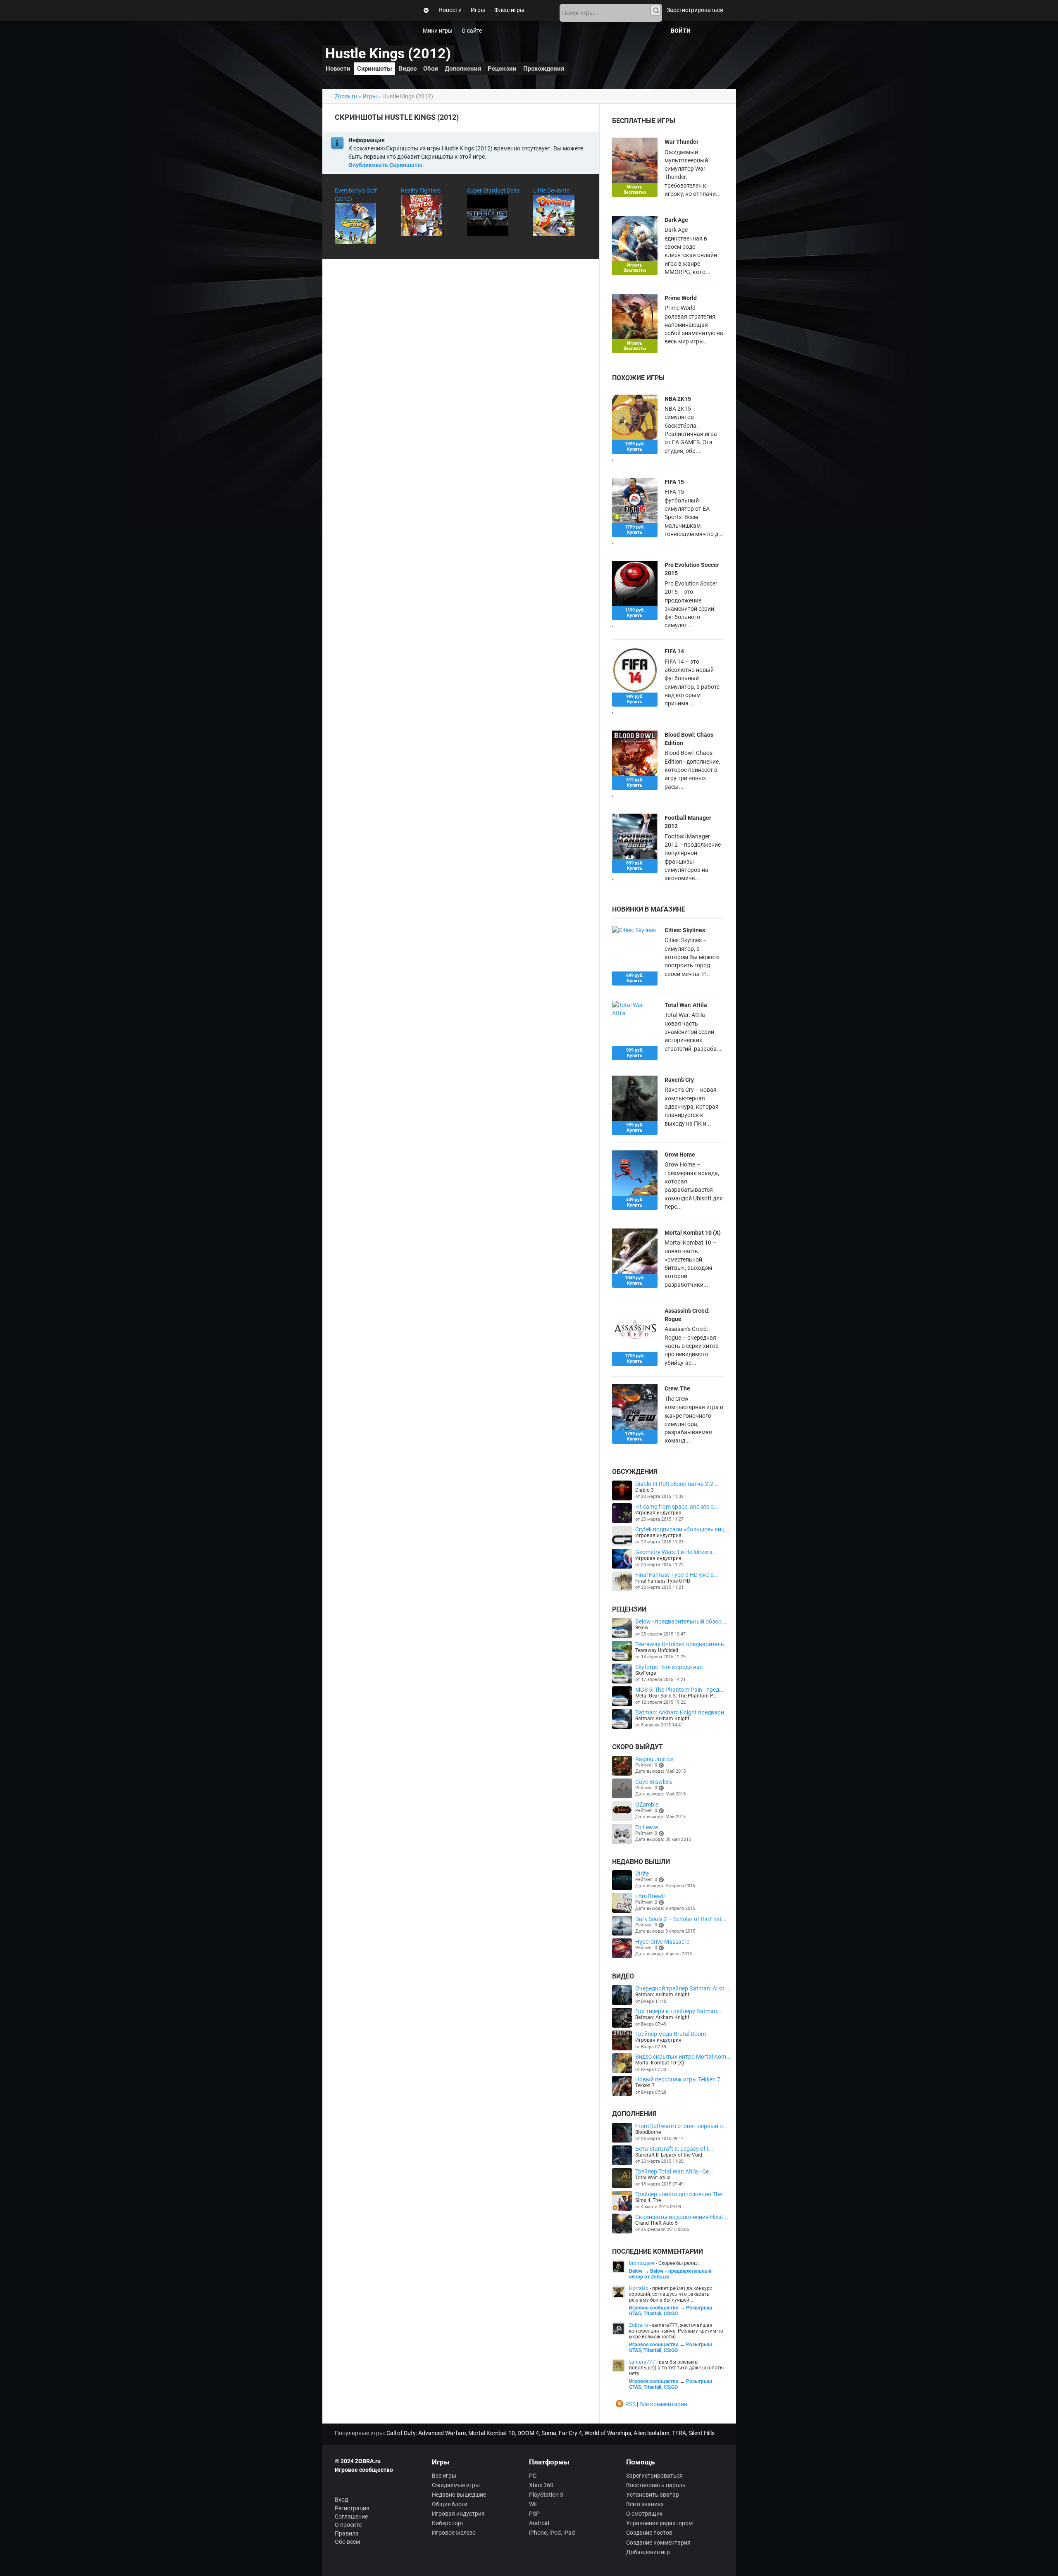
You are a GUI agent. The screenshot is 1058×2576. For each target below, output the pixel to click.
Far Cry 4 (570, 2433)
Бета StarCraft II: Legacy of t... (674, 2149)
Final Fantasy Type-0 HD (663, 1581)
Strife (642, 1874)
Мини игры (438, 31)
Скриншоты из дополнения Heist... (682, 2217)
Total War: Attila (686, 1005)
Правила (347, 2533)
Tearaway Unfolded (657, 1650)
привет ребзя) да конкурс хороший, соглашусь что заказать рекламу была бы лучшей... (671, 2294)
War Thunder (682, 142)
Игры (478, 10)
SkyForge (646, 1673)
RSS (630, 2404)
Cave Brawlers (654, 1782)
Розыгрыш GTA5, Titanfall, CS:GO (671, 2311)
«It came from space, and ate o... (677, 1507)
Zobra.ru (346, 96)
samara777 (642, 2362)
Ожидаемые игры (456, 2485)
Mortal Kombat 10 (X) (693, 1233)
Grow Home (680, 1155)
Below (642, 1628)
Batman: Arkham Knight (662, 1719)
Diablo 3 (645, 1490)
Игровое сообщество (654, 2308)
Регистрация (352, 2508)
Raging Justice (654, 1759)
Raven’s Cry (679, 1080)
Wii (533, 2504)
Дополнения (463, 69)
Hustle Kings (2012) (388, 54)
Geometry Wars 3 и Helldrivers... (676, 1552)
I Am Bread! (650, 1896)
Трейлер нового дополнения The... (681, 2194)
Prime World (681, 298)
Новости (450, 10)
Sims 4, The (648, 2200)
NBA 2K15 (678, 399)
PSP (534, 2514)
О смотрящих (644, 2514)
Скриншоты (374, 69)
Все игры (444, 2476)
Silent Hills (702, 2433)
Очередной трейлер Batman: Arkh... (682, 1988)
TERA (679, 2433)
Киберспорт (448, 2523)
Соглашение (351, 2516)
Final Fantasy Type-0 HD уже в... (677, 1575)
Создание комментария (658, 2543)
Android (539, 2523)
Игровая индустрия (658, 1513)
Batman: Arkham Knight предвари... (682, 1712)
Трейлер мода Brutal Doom (671, 2034)
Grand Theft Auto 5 (656, 2223)
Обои (431, 69)
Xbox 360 (541, 2485)
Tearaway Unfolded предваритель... (682, 1644)
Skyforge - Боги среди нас (669, 1667)
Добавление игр (648, 2552)
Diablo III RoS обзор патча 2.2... (677, 1484)
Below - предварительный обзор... (681, 1621)
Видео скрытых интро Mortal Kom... (683, 2057)
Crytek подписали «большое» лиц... (682, 1529)
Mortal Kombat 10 (492, 2433)
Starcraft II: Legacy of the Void (669, 2155)
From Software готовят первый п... (682, 2126)
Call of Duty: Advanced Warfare (426, 2433)
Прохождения (544, 69)
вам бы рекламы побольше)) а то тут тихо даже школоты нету (676, 2368)
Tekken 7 (645, 2086)
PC (533, 2476)
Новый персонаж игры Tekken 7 (678, 2079)
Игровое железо (454, 2533)
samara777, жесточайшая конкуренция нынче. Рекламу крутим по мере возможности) (676, 2331)
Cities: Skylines (685, 930)
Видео (407, 69)
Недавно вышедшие (459, 2495)
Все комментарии (663, 2404)
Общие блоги (450, 2504)
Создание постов (649, 2533)
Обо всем (347, 2542)
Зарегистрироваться (695, 10)
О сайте (472, 31)
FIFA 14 (674, 651)
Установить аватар (653, 2495)
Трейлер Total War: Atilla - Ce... (674, 2171)
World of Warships (608, 2433)
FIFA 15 (674, 482)
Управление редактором (659, 2523)
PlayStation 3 (546, 2495)
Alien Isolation (652, 2433)
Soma (549, 2433)
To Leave (647, 1827)
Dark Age (676, 220)
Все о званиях (645, 2504)
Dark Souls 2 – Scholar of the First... (681, 1919)
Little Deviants (551, 190)
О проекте (348, 2525)
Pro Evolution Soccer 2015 (692, 569)
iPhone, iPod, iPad (552, 2533)
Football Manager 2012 (688, 822)
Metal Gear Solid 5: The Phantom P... (676, 1696)
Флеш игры (509, 10)
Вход (341, 2500)
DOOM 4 (528, 2433)
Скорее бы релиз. (679, 2263)
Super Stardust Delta (493, 190)
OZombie (647, 1805)
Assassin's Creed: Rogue (687, 1315)
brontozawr (642, 2263)
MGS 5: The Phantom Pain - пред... (680, 1690)
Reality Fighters (421, 190)
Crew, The (677, 1388)
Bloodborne (648, 2132)
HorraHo (639, 2288)
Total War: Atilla (653, 2178)
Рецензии (502, 69)
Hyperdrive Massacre (662, 1942)
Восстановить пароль (656, 2485)
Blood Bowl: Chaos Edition (689, 739)
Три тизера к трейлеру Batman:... (679, 2011)
